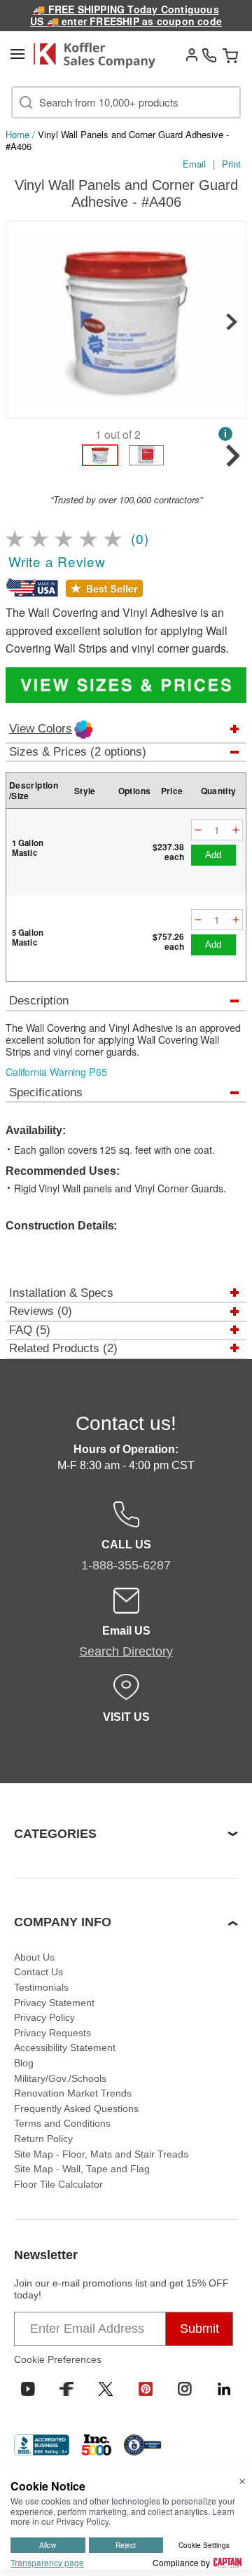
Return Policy (43, 2139)
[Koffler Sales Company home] (99, 55)
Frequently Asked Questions (76, 2108)
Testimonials (41, 1987)
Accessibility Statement (65, 2047)
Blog (24, 2063)
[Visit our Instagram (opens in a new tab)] (185, 2389)
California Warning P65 (56, 1072)
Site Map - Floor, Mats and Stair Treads (101, 2154)
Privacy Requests (52, 2033)
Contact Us (38, 1972)
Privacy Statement (54, 2003)
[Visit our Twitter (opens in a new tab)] (106, 2389)
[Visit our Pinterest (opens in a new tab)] (146, 2389)
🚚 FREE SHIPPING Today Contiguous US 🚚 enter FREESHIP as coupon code (126, 15)
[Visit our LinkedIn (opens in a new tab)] (224, 2389)
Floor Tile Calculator (58, 2184)
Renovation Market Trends (73, 2093)
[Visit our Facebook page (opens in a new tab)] (66, 2389)
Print (231, 164)
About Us (34, 1957)
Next (232, 322)
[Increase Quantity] (236, 830)
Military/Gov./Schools (60, 2078)
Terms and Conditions (62, 2123)
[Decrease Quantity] (198, 830)
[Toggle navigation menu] (17, 54)
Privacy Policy (44, 2017)
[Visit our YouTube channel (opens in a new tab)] (28, 2389)
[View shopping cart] (230, 55)
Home (17, 134)
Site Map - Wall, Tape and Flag (82, 2169)
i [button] (225, 434)
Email (194, 164)
